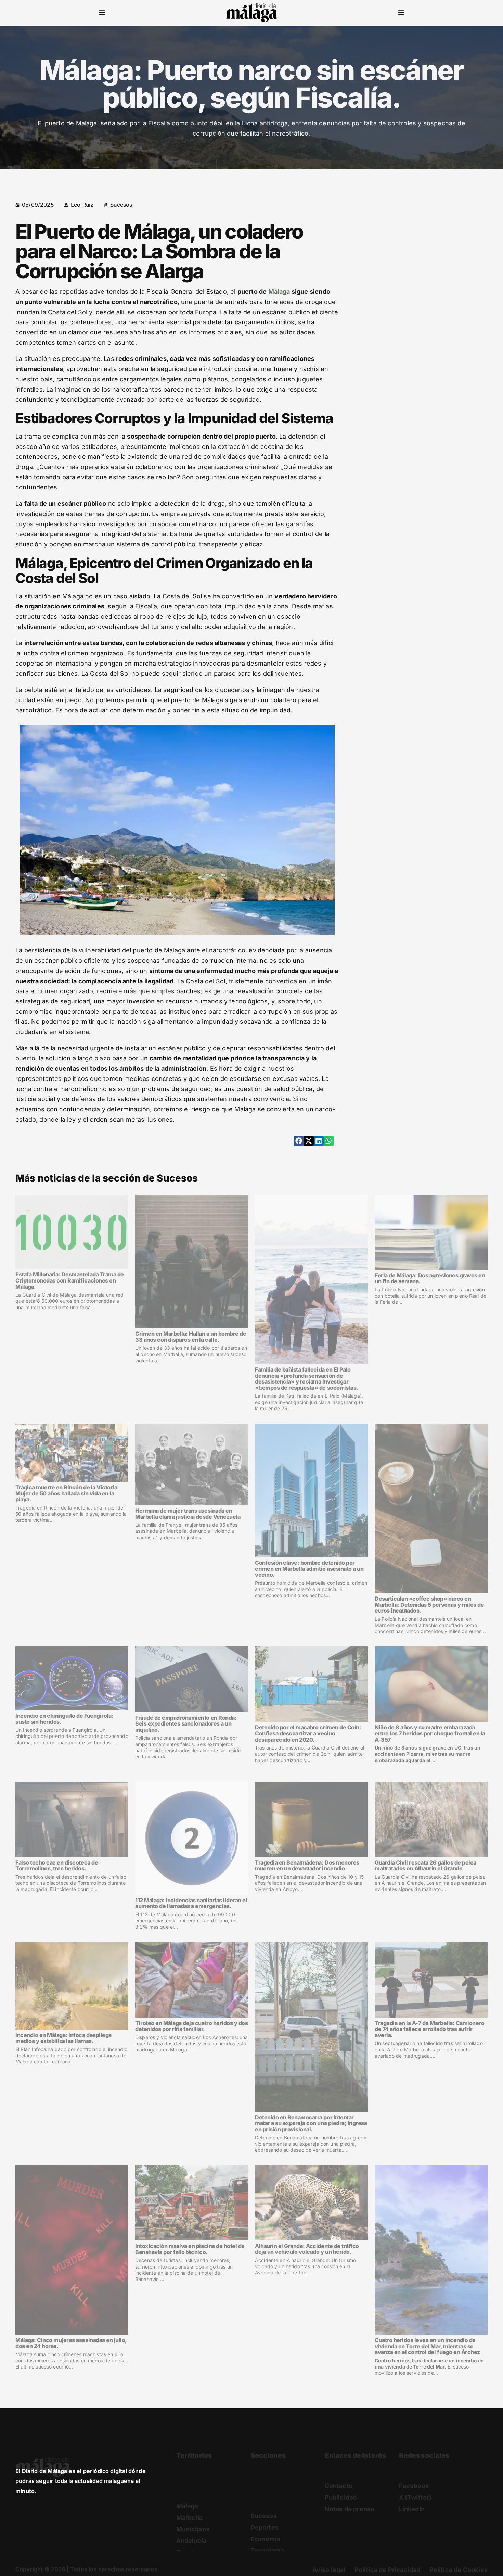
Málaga (279, 292)
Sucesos (121, 205)
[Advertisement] (429, 248)
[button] (102, 13)
